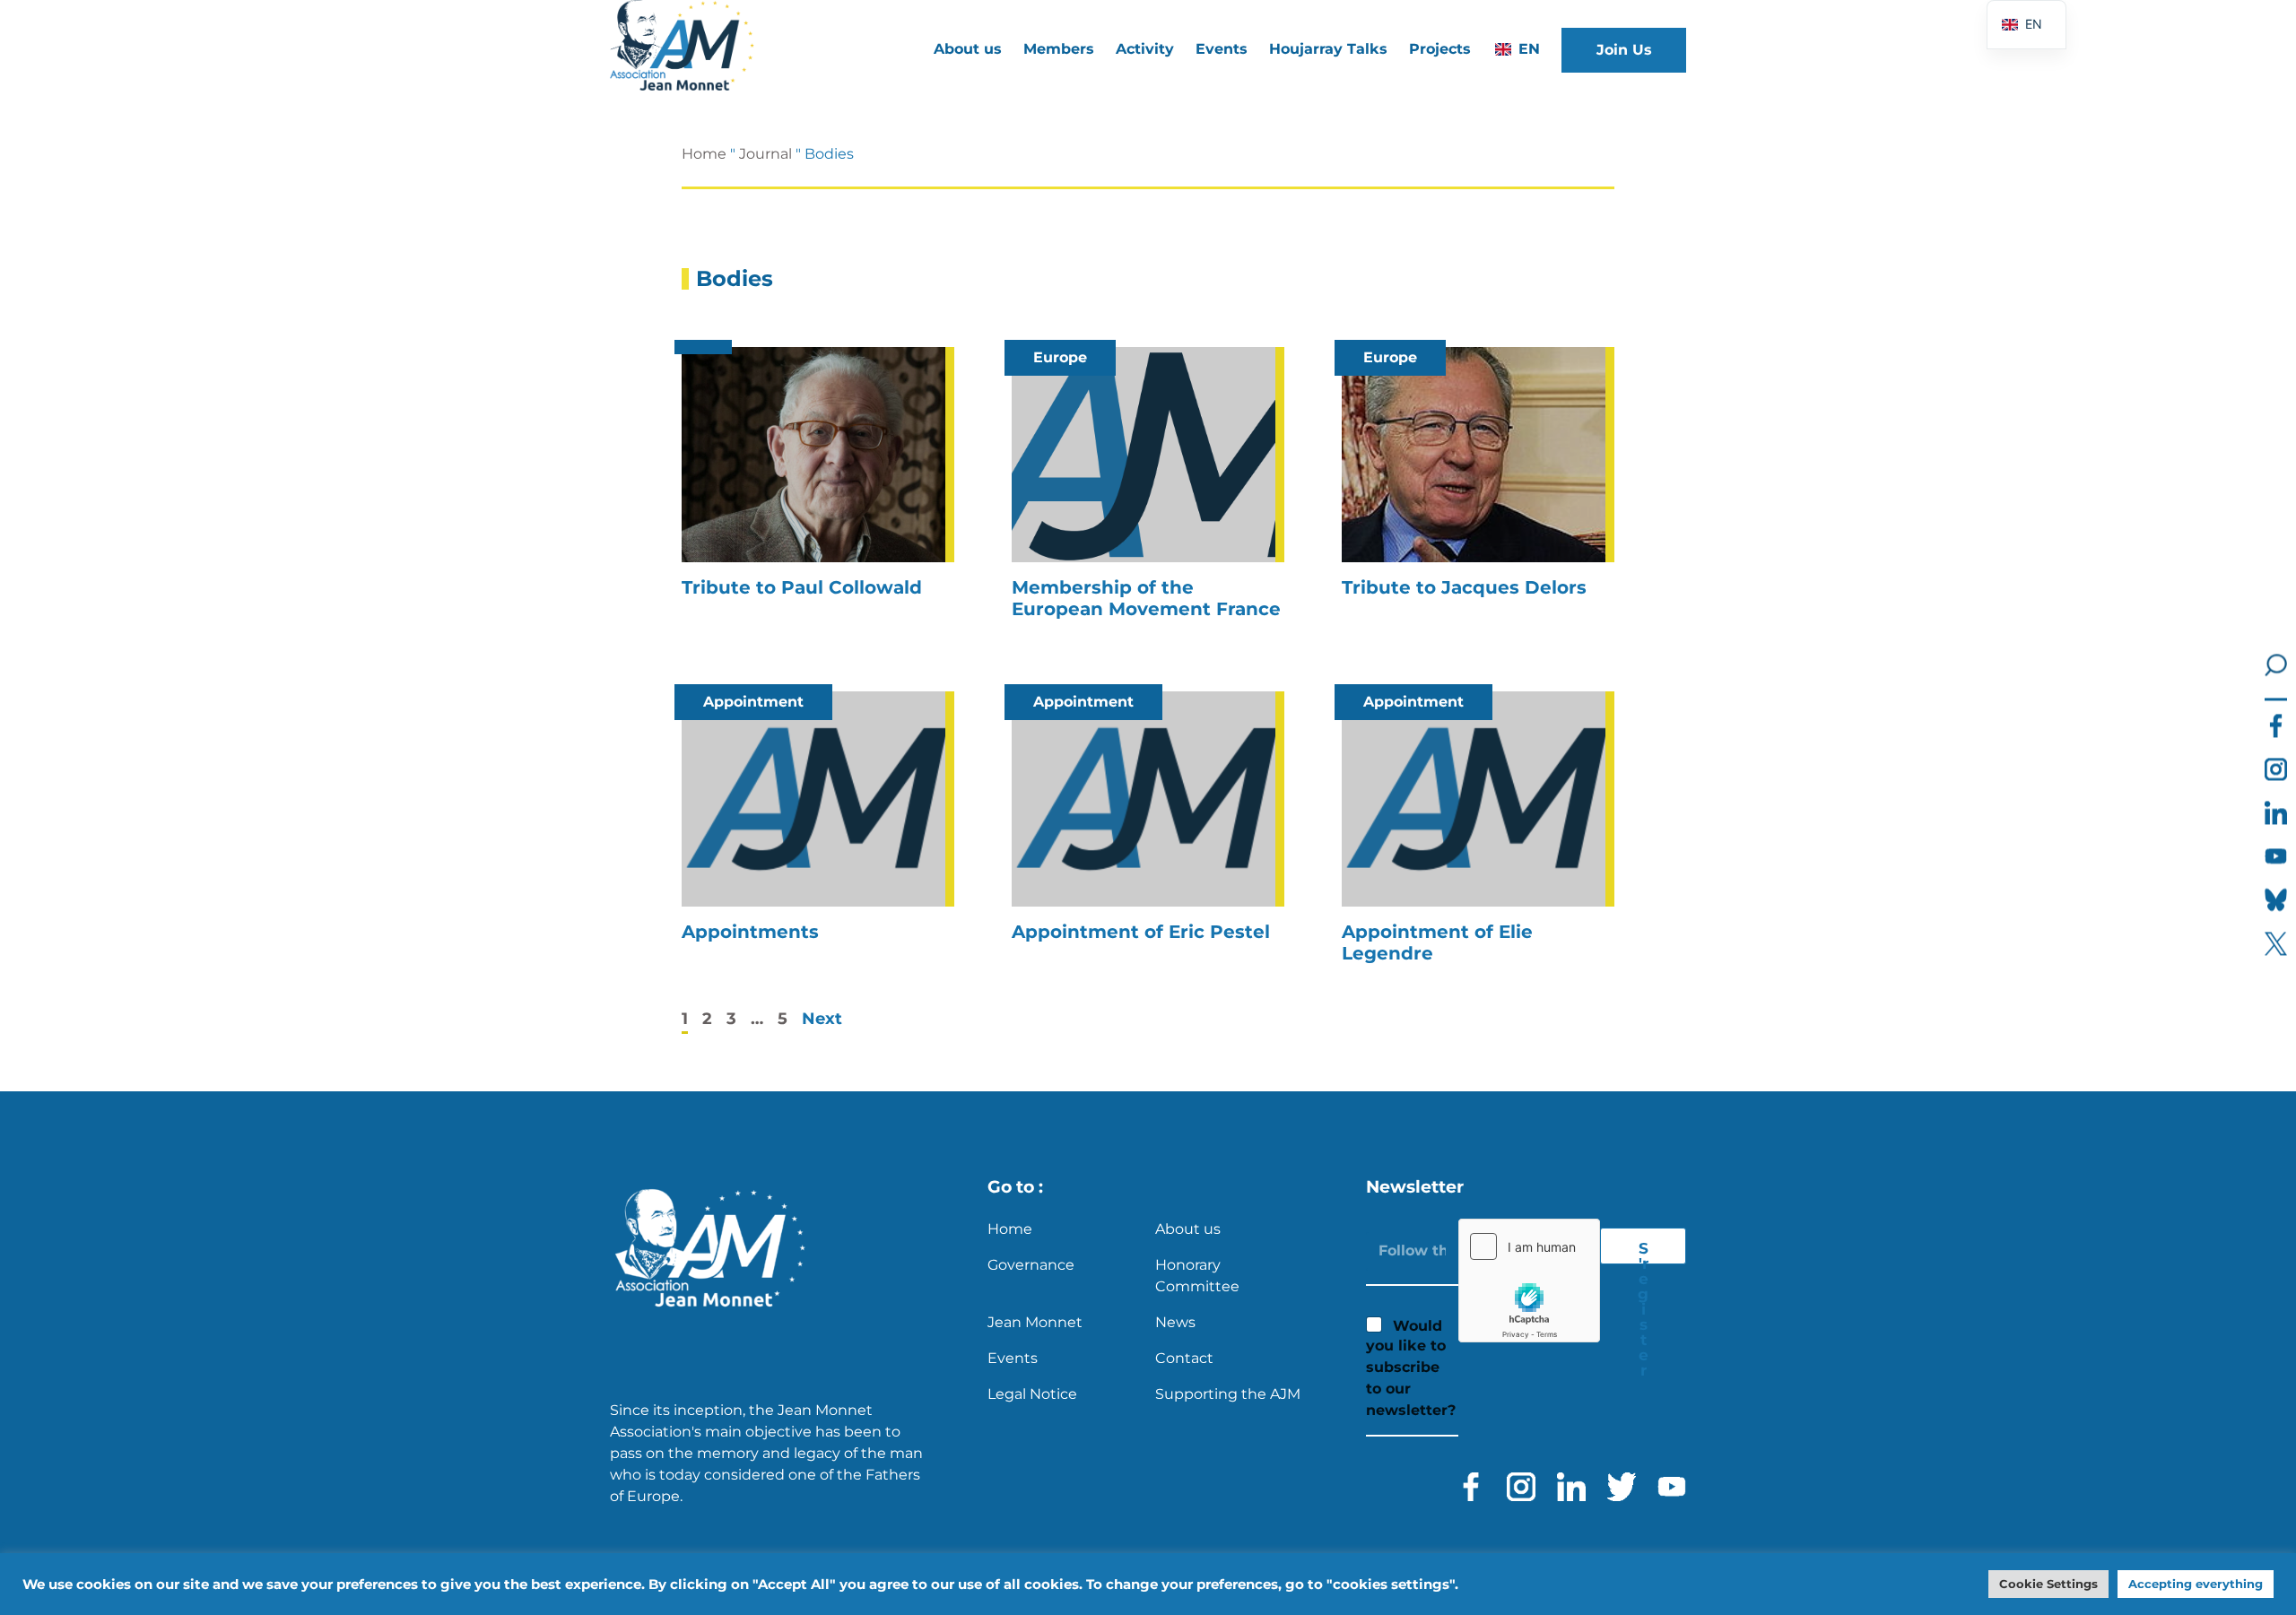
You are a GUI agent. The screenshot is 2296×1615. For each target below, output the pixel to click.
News (1175, 1322)
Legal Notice (1032, 1394)
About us (1188, 1229)
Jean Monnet (1035, 1322)
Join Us (1624, 50)
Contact (1184, 1358)
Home (704, 154)
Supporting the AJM (1228, 1394)
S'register (1643, 1252)
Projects (1440, 49)
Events (1222, 49)
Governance (1031, 1265)
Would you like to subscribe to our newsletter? (1411, 1368)
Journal (765, 154)
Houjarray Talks (1328, 49)
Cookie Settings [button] (2048, 1584)
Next (822, 1019)
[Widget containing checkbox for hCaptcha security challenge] (1529, 1281)
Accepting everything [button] (2196, 1584)
